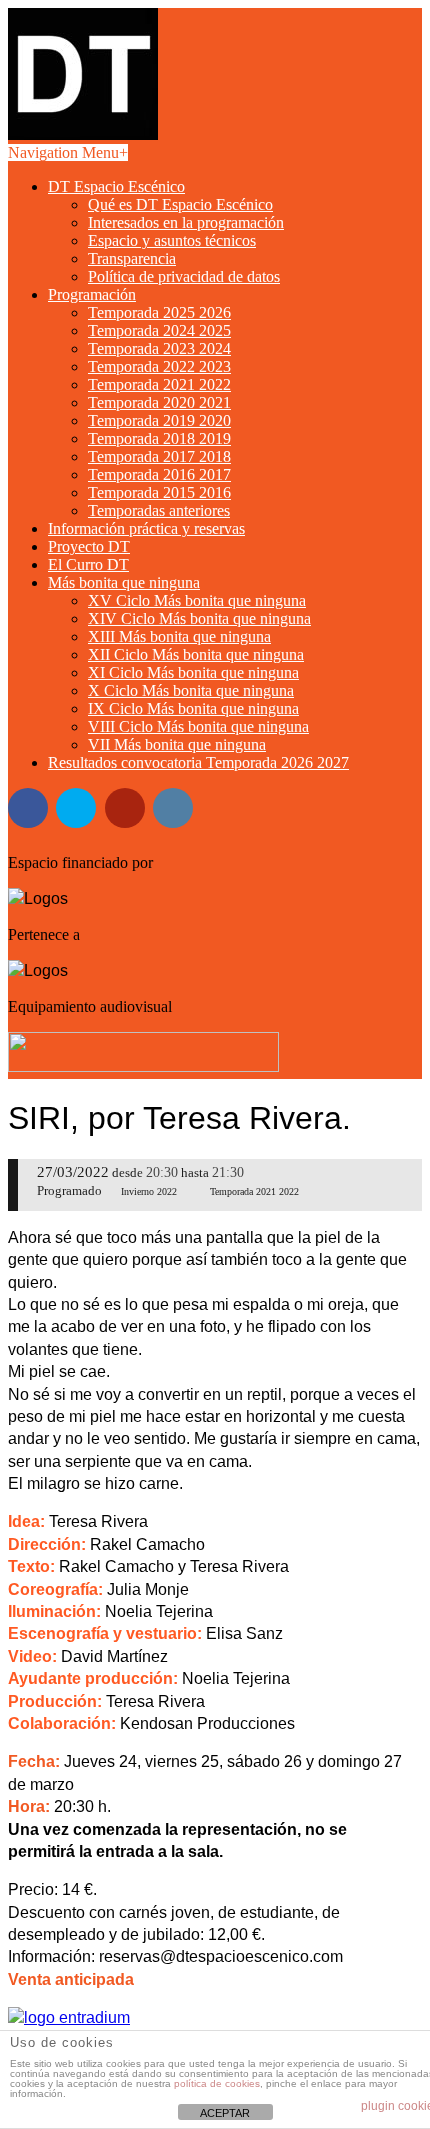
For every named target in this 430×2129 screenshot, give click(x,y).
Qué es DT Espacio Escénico (180, 204)
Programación (92, 294)
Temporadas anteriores (159, 510)
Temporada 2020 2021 (159, 402)
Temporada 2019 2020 (159, 420)
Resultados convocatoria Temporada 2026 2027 (198, 762)
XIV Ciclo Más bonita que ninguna (199, 618)
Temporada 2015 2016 (159, 492)
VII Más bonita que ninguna (177, 744)
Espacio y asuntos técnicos (172, 240)
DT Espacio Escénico (116, 186)
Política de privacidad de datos (184, 276)
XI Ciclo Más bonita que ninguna (193, 672)
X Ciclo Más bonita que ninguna (191, 690)
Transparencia (132, 258)
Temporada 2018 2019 (159, 438)
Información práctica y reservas (146, 528)
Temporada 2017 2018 (159, 456)
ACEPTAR (225, 2113)
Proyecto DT (89, 546)
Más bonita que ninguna (124, 582)
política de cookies (217, 2083)
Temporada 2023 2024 (159, 348)
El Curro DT (88, 564)
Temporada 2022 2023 (159, 366)
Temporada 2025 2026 (159, 312)
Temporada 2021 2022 (159, 384)
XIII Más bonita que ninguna (179, 636)
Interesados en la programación (186, 222)
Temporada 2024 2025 (159, 330)
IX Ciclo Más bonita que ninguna (193, 708)
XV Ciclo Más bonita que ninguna (197, 600)
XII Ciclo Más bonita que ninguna (196, 654)
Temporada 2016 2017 (159, 474)
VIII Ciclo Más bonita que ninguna (198, 726)
